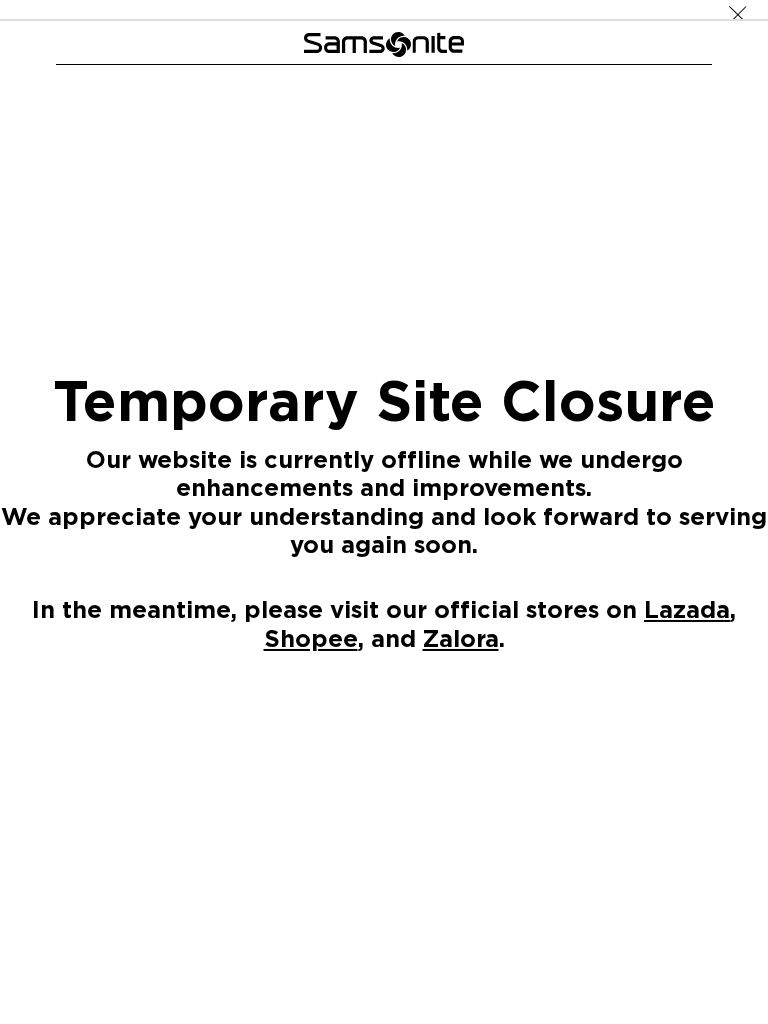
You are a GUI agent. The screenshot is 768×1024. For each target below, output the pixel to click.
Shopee (311, 637)
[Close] (738, 9)
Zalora (461, 637)
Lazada (687, 609)
